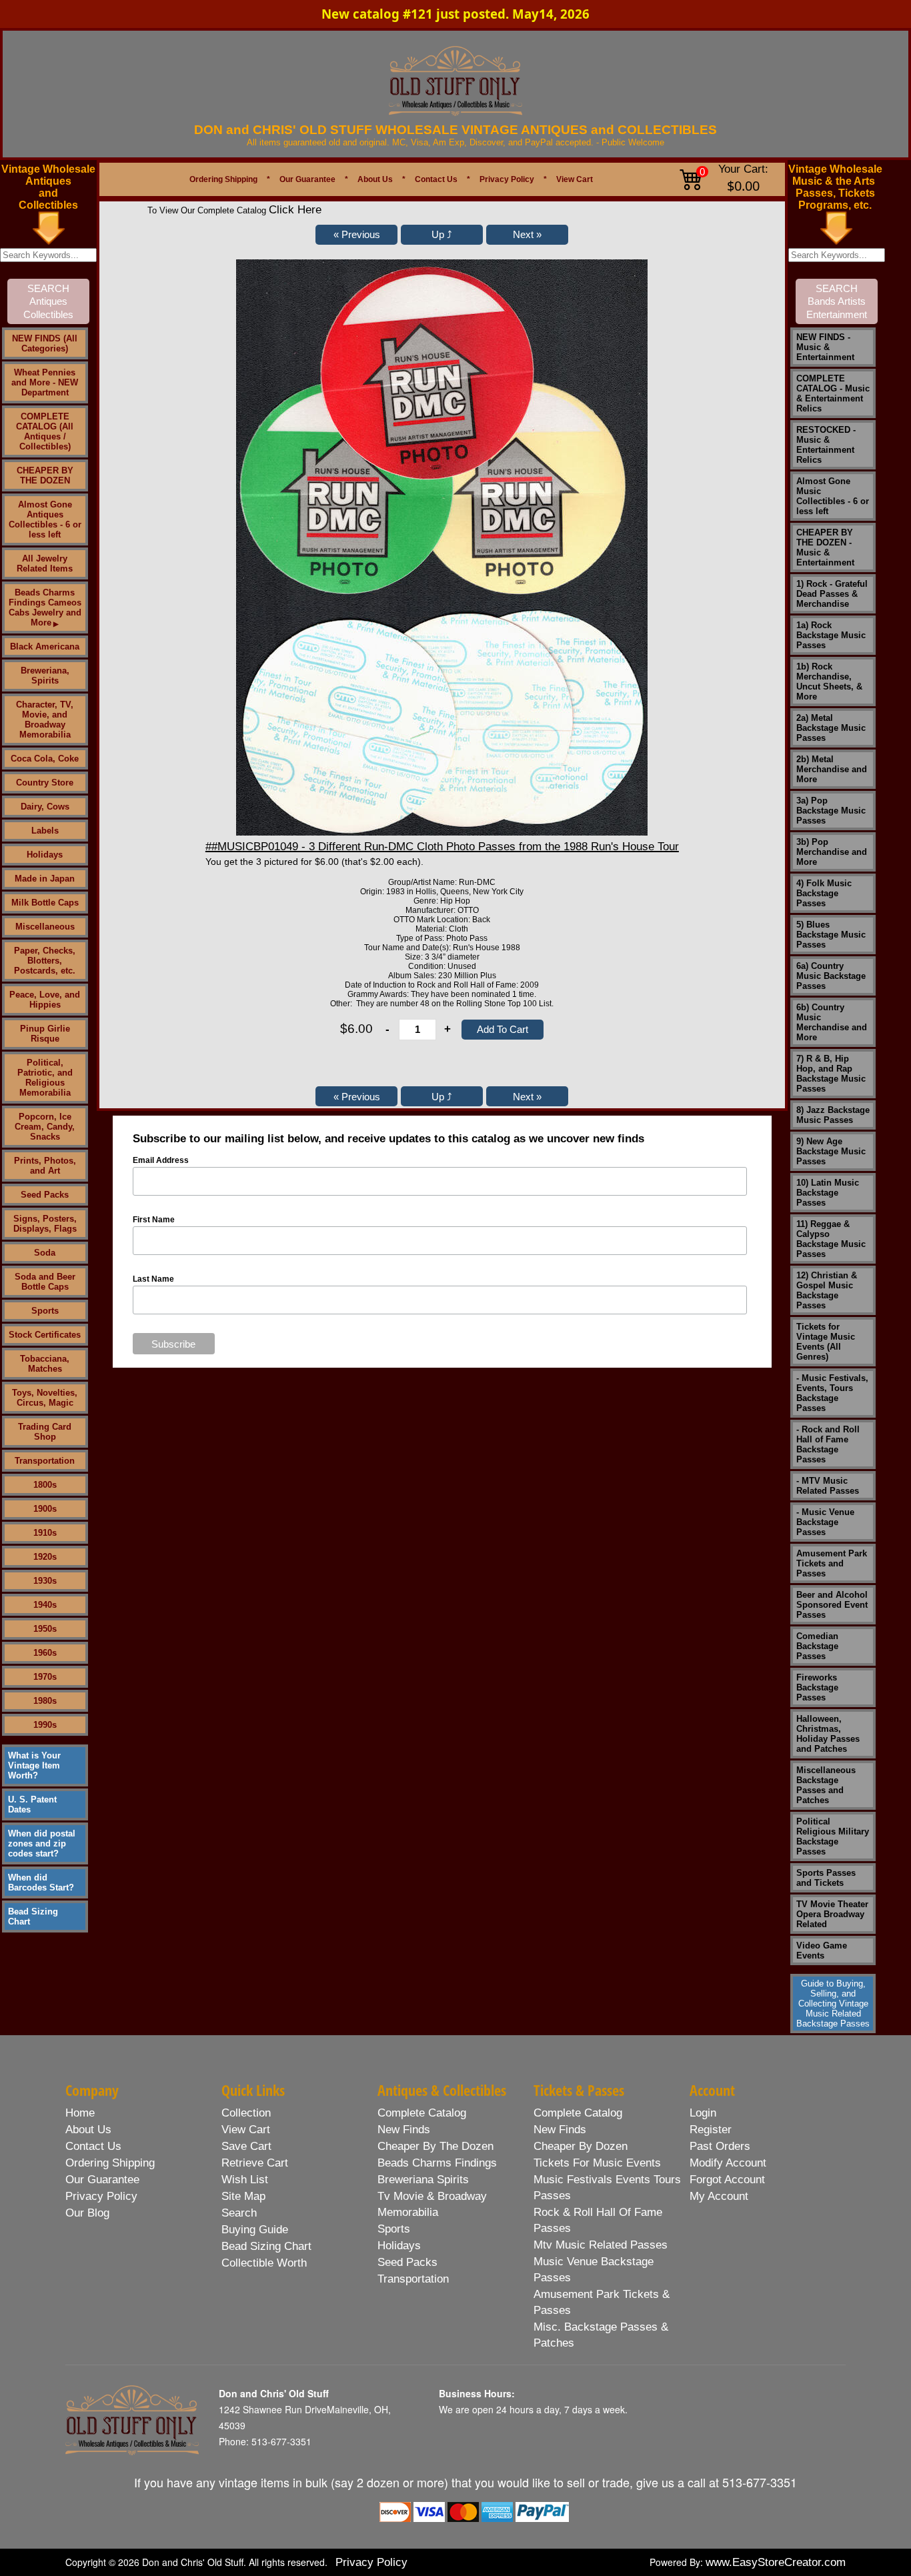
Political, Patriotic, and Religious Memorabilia (45, 1078)
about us (88, 2130)
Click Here (295, 210)
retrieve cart (255, 2163)
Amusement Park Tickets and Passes (832, 1563)
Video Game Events (822, 1951)
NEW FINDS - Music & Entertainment (825, 347)
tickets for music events (597, 2163)
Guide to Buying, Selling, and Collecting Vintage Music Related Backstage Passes (833, 2004)
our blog (87, 2213)
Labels (45, 831)
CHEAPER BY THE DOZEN (45, 475)
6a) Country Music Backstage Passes (831, 976)
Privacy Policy (507, 179)
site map (243, 2196)
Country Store (45, 783)
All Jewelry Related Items (45, 563)
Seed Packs (45, 1195)
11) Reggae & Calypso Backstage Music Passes (831, 1239)
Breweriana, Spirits (45, 676)
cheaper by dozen (581, 2146)
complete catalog (422, 2113)
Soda (45, 1253)
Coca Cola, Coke (45, 759)
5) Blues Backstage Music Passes (831, 935)
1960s (45, 1653)
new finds (404, 2130)
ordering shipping (110, 2163)
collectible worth (264, 2263)
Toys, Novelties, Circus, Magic (45, 1398)
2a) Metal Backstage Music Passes (831, 728)
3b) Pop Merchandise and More (832, 852)
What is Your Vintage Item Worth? (34, 1765)
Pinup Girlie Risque (45, 1034)
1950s (45, 1629)
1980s (45, 1701)
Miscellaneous (45, 927)
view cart (246, 2130)
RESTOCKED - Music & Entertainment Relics (826, 445)
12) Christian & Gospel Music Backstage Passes (827, 1290)
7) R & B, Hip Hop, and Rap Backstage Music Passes (831, 1074)
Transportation (45, 1461)
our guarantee (102, 2180)
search (239, 2213)
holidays (399, 2246)
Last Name (153, 1279)
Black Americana (45, 647)
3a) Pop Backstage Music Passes (831, 811)
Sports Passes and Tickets (826, 1878)
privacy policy (101, 2196)
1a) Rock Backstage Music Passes (831, 635)
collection (246, 2113)
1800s (45, 1485)
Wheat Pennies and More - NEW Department (45, 382)
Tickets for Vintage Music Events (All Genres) (826, 1342)
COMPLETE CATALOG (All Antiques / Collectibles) (45, 431)
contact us (93, 2146)
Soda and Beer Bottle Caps (45, 1282)
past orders (720, 2146)
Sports (45, 1311)
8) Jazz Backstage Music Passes (833, 1115)
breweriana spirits (423, 2180)
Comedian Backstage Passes (817, 1646)
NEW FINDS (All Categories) (45, 343)
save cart (246, 2146)
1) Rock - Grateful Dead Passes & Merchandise (832, 594)
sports (394, 2229)
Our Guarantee (307, 179)
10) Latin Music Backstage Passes (828, 1193)
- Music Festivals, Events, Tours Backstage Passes (832, 1393)
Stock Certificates (45, 1335)
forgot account (727, 2180)
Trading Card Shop (45, 1432)
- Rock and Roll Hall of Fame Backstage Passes (828, 1444)
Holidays (45, 855)
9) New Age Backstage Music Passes (831, 1151)
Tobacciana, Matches (45, 1364)
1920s (45, 1557)
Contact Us (436, 179)
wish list (245, 2180)
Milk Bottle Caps (45, 903)
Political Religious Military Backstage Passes (833, 1836)
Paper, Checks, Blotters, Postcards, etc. (45, 961)
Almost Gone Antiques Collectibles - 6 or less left (45, 519)
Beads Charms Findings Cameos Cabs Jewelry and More (45, 607)
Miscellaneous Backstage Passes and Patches (826, 1785)
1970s (45, 1677)
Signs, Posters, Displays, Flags (45, 1224)
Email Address (161, 1160)
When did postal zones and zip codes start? (42, 1843)
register (711, 2130)
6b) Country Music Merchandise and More (832, 1022)
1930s (45, 1581)
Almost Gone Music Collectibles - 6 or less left (833, 496)
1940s (45, 1605)
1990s (45, 1725)
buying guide (255, 2230)
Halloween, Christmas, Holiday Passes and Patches (828, 1734)
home (80, 2113)
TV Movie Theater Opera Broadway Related (832, 1914)
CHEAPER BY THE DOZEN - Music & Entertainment (825, 547)
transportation (413, 2279)
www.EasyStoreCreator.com (776, 2562)
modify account (728, 2163)
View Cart (575, 179)
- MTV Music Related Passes (828, 1486)
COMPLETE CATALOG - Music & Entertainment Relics (833, 393)
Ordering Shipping (223, 179)
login (703, 2113)
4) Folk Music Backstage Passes (824, 893)
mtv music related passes (601, 2245)
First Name (154, 1220)
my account (719, 2196)
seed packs (407, 2262)
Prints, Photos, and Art (45, 1166)
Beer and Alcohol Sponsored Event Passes (832, 1605)
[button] (356, 235)
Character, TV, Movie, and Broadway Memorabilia (45, 720)
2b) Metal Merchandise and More (832, 769)
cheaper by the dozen (435, 2146)
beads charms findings (437, 2163)
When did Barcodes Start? (41, 1882)
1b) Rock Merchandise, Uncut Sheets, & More (829, 682)
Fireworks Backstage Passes (817, 1687)
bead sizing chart (266, 2246)
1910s (45, 1533)
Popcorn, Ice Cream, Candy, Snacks (45, 1127)
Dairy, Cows (45, 807)
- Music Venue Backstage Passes (825, 1522)
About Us (375, 179)
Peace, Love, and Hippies (45, 1000)
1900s (45, 1509)
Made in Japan (45, 879)
